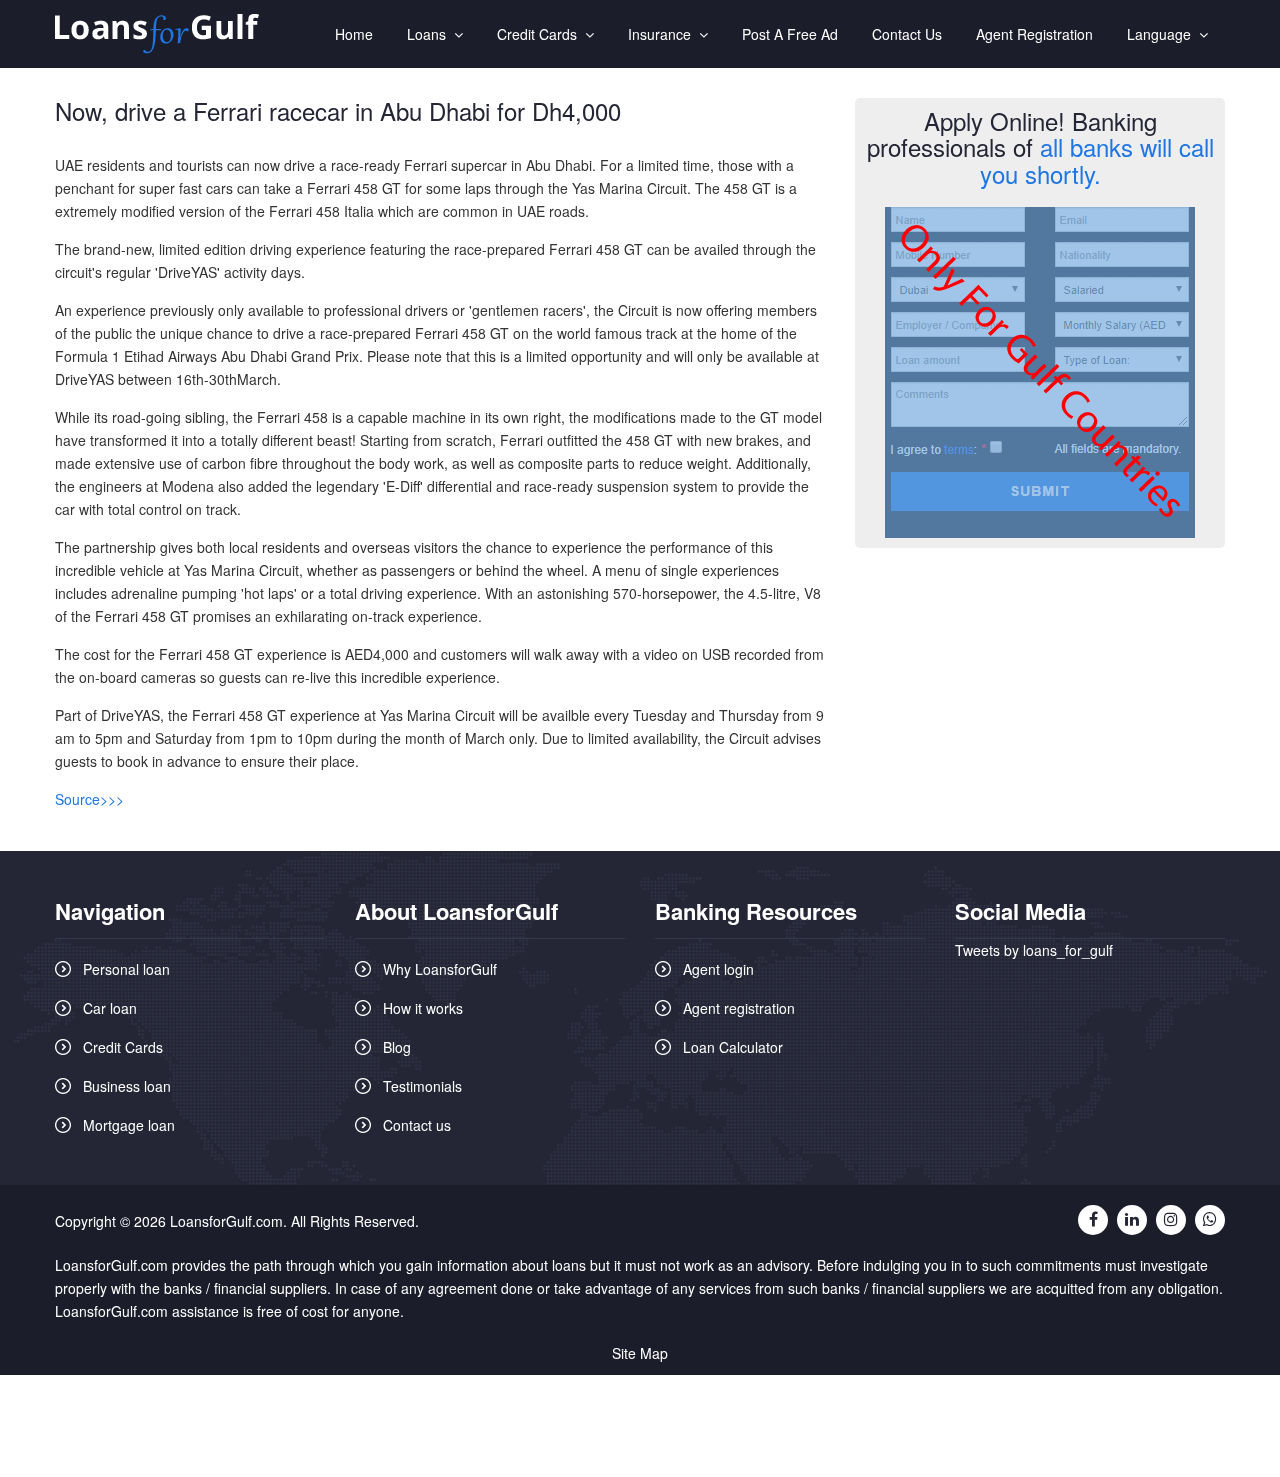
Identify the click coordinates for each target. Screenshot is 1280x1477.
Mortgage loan (129, 1125)
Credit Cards (541, 34)
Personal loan (126, 969)
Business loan (127, 1086)
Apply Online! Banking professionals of (1040, 147)
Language (1163, 34)
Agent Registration (1034, 34)
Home (354, 34)
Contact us (417, 1125)
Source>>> (89, 799)
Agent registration (739, 1008)
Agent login (718, 969)
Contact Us (907, 34)
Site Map (640, 1353)
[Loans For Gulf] (157, 34)
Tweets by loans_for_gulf (1034, 950)
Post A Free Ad (790, 34)
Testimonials (422, 1086)
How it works (423, 1008)
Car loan (110, 1008)
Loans (430, 34)
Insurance (663, 34)
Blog (397, 1047)
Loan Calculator (733, 1047)
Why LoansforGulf (440, 969)
